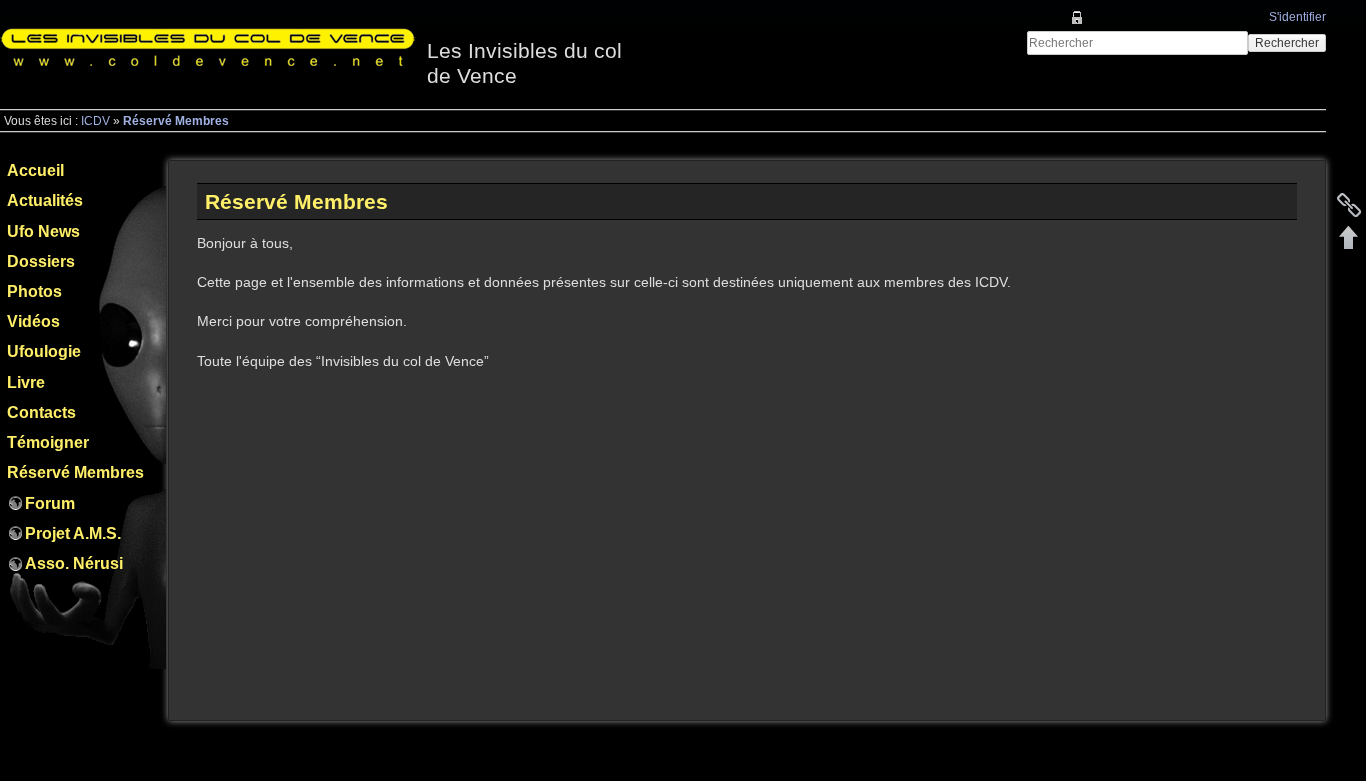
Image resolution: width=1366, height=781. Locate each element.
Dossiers (41, 261)
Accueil (35, 170)
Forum (50, 503)
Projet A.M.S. (73, 533)
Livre (26, 382)
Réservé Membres (176, 121)
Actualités (45, 200)
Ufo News (43, 231)
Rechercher (1287, 43)
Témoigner (48, 442)
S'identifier (1297, 17)
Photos (34, 291)
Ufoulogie (44, 351)
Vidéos (33, 321)
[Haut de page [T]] (1349, 237)
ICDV (95, 121)
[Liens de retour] (1349, 205)
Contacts (41, 412)
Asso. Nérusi (74, 563)
